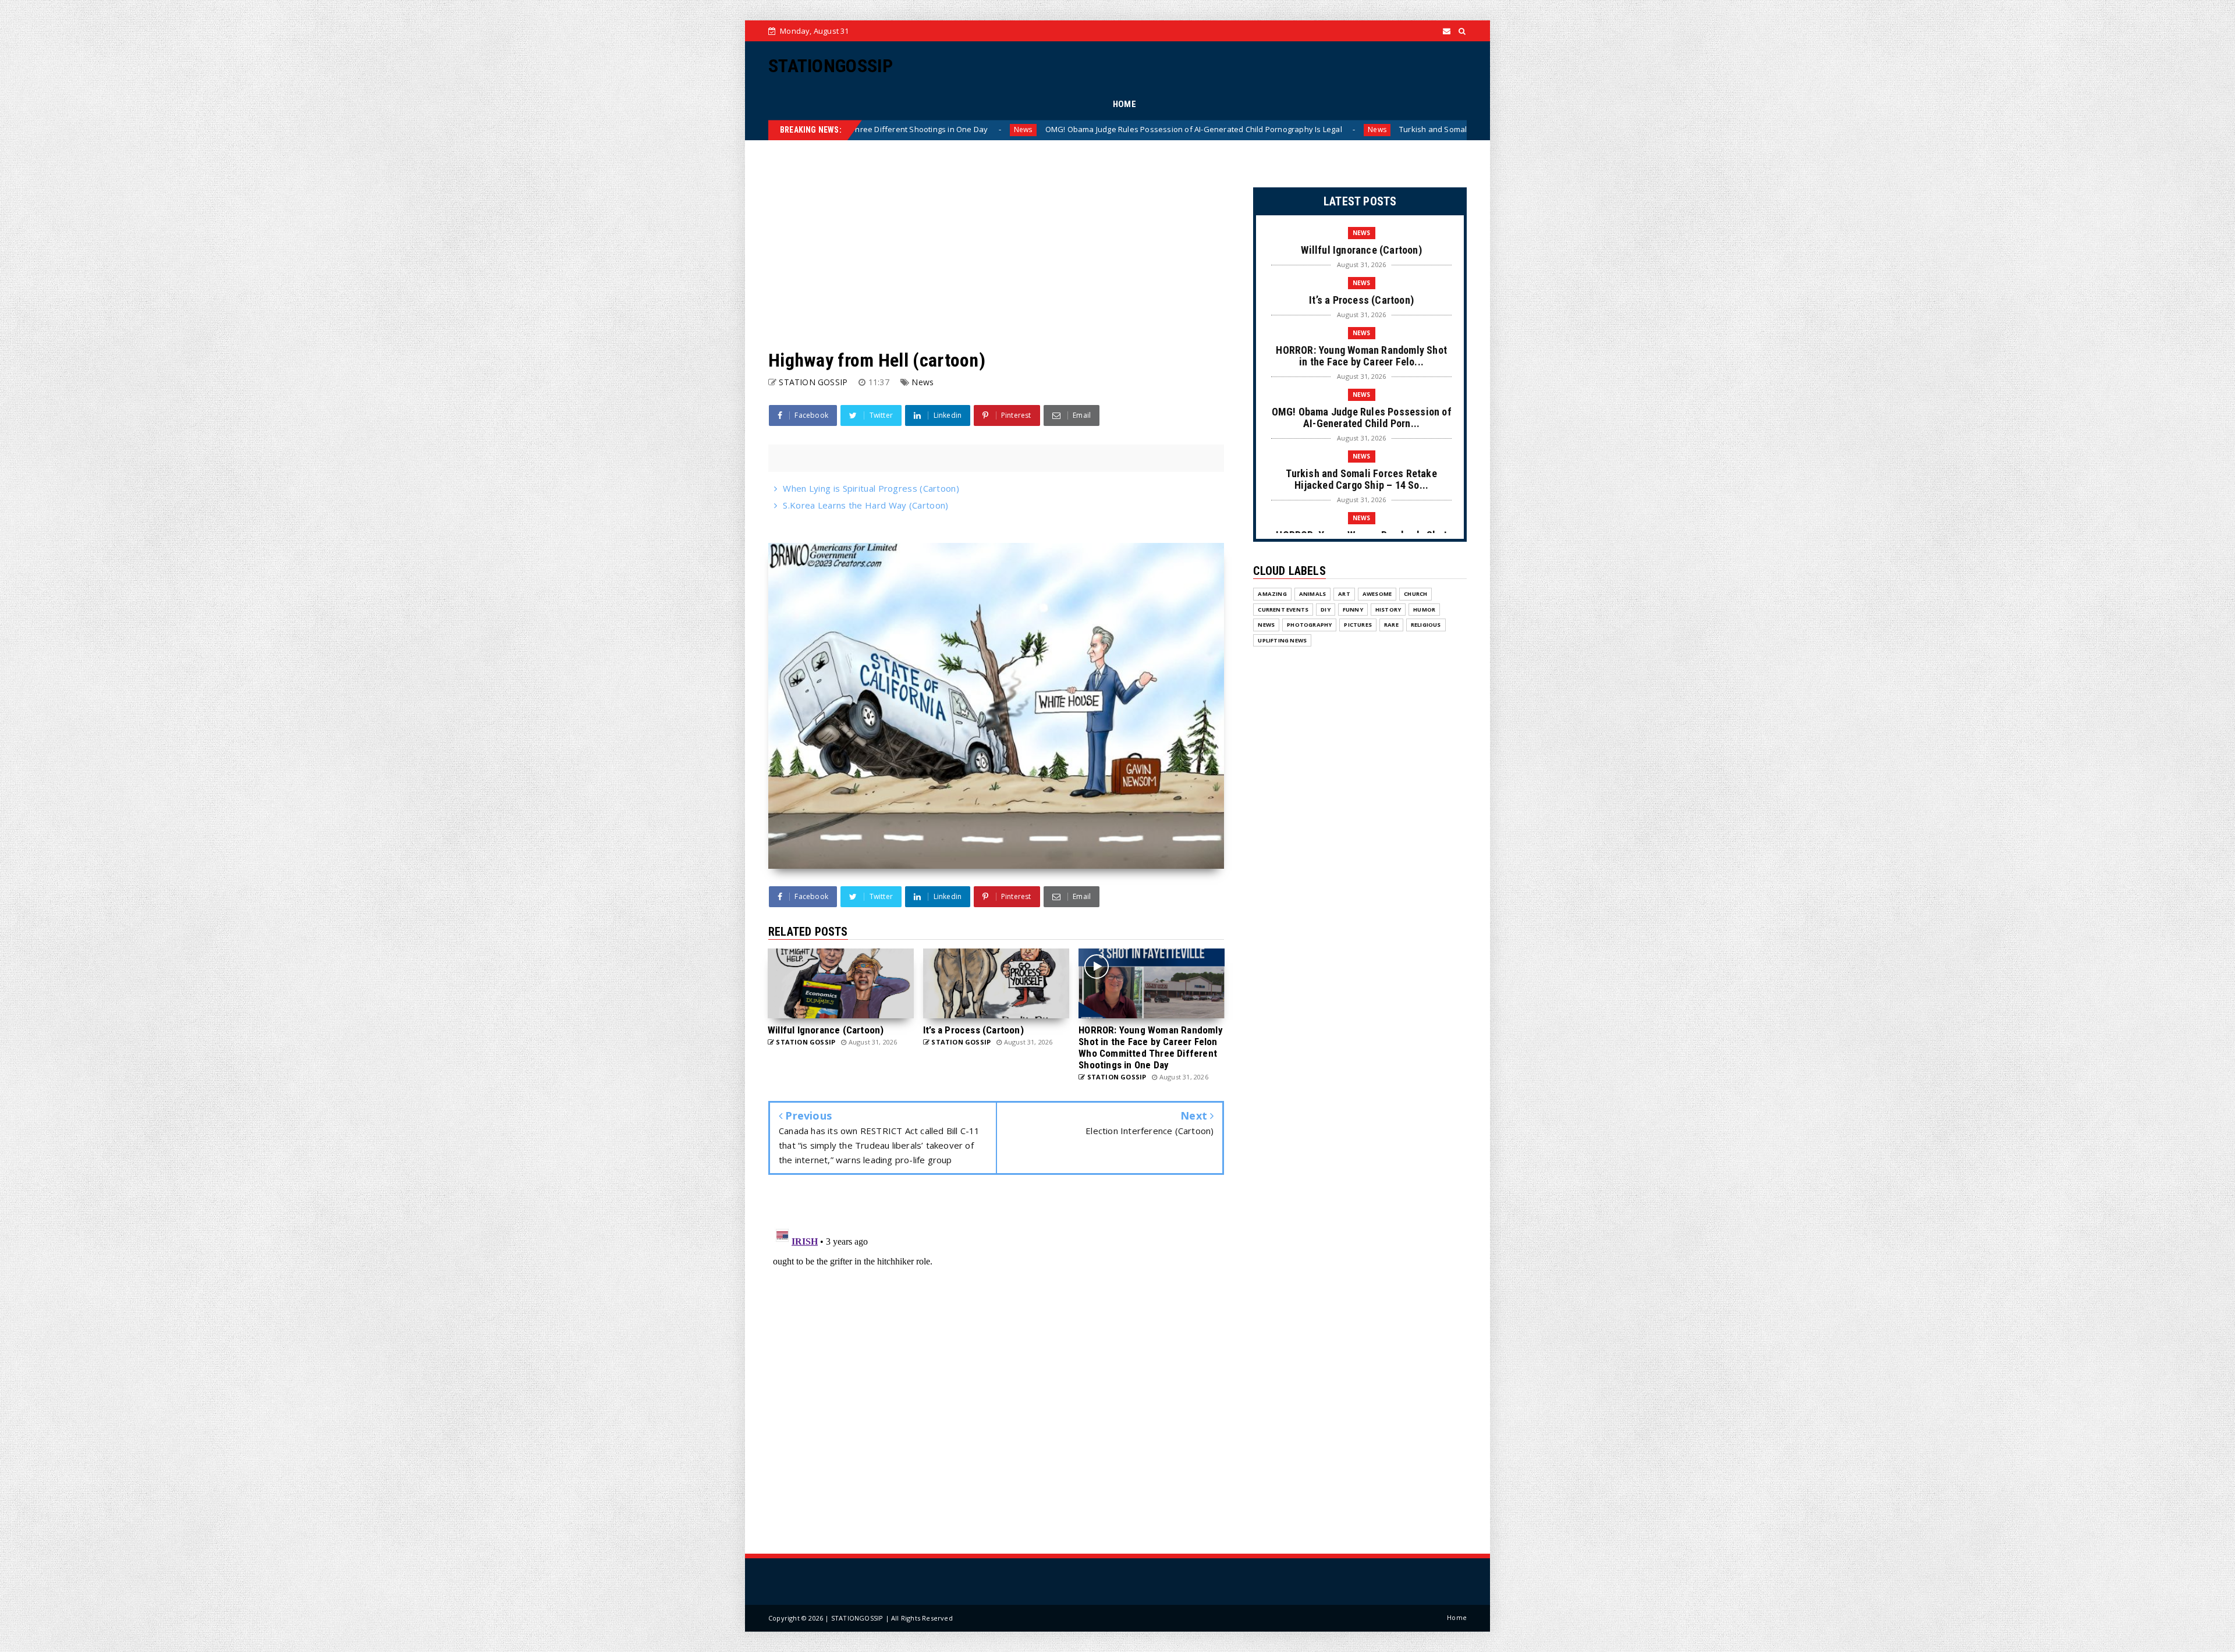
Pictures (1358, 625)
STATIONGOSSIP (831, 66)
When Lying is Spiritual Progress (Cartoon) (871, 488)
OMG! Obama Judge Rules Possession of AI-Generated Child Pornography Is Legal (902, 129)
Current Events (1283, 610)
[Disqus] (996, 1367)
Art (1344, 594)
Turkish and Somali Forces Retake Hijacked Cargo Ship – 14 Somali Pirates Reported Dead (1270, 129)
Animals (1312, 594)
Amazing (1272, 594)
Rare (1391, 625)
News (1085, 129)
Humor (1424, 610)
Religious (1426, 625)
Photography (1309, 625)
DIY (1326, 610)
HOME (1124, 104)
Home (1457, 1617)
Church (1415, 594)
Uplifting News (1282, 640)
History (1388, 610)
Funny (1353, 610)
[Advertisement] (996, 245)
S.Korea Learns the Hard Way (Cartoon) (865, 505)
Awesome (1377, 594)
